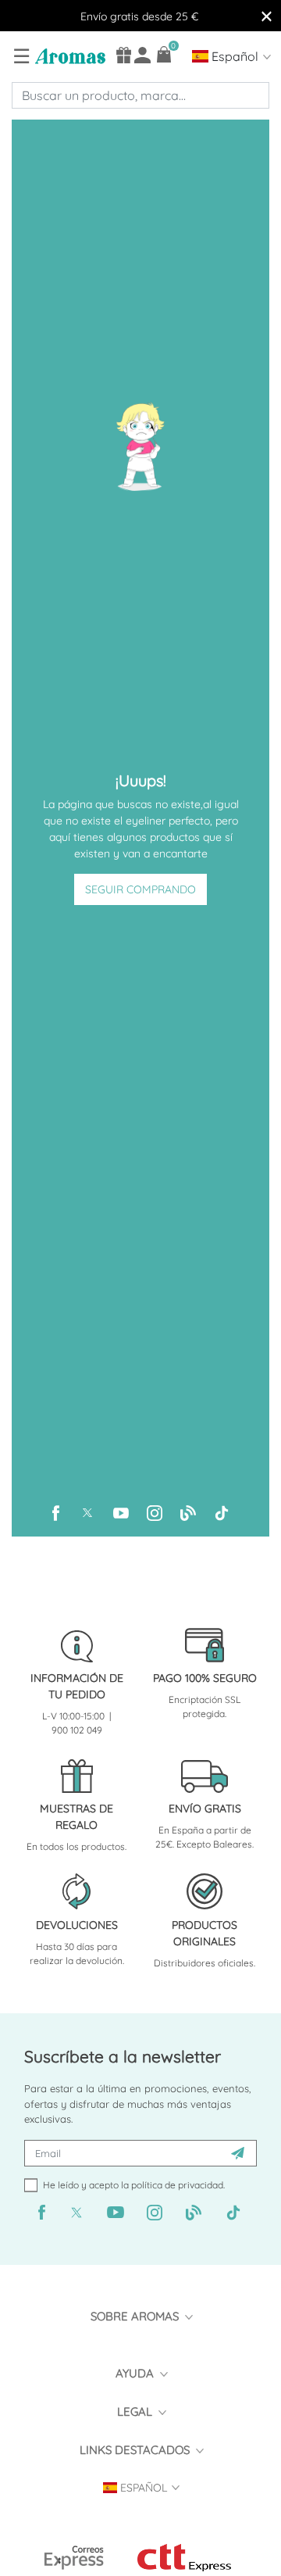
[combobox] (140, 95)
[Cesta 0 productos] (164, 54)
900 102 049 (77, 1730)
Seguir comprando (140, 889)
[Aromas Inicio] (68, 55)
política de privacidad (177, 2185)
